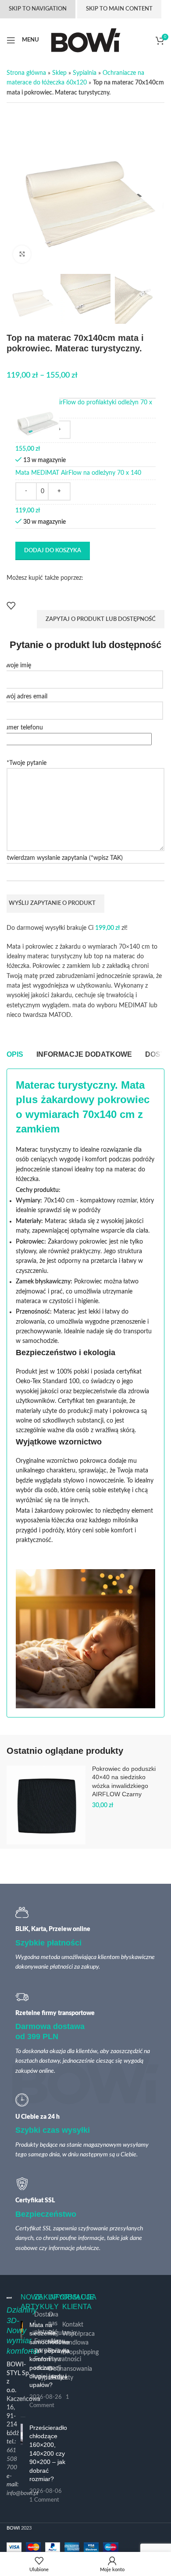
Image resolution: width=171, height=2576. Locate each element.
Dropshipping (80, 2352)
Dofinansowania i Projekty (70, 2373)
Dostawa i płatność (46, 2323)
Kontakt (73, 2325)
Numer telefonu (21, 728)
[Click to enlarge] (22, 254)
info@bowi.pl (22, 2493)
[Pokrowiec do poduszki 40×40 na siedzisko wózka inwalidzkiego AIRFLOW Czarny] (46, 1805)
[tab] (15, 1055)
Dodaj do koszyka (53, 551)
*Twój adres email (24, 697)
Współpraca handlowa (78, 2338)
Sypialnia (85, 73)
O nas (53, 2319)
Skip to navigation (38, 9)
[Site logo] (86, 40)
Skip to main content (119, 9)
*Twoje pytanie (27, 763)
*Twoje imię (16, 666)
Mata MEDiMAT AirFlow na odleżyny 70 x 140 (78, 473)
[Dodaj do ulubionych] (11, 606)
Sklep (59, 73)
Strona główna (26, 73)
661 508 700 (12, 2459)
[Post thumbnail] (22, 2464)
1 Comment (44, 2500)
